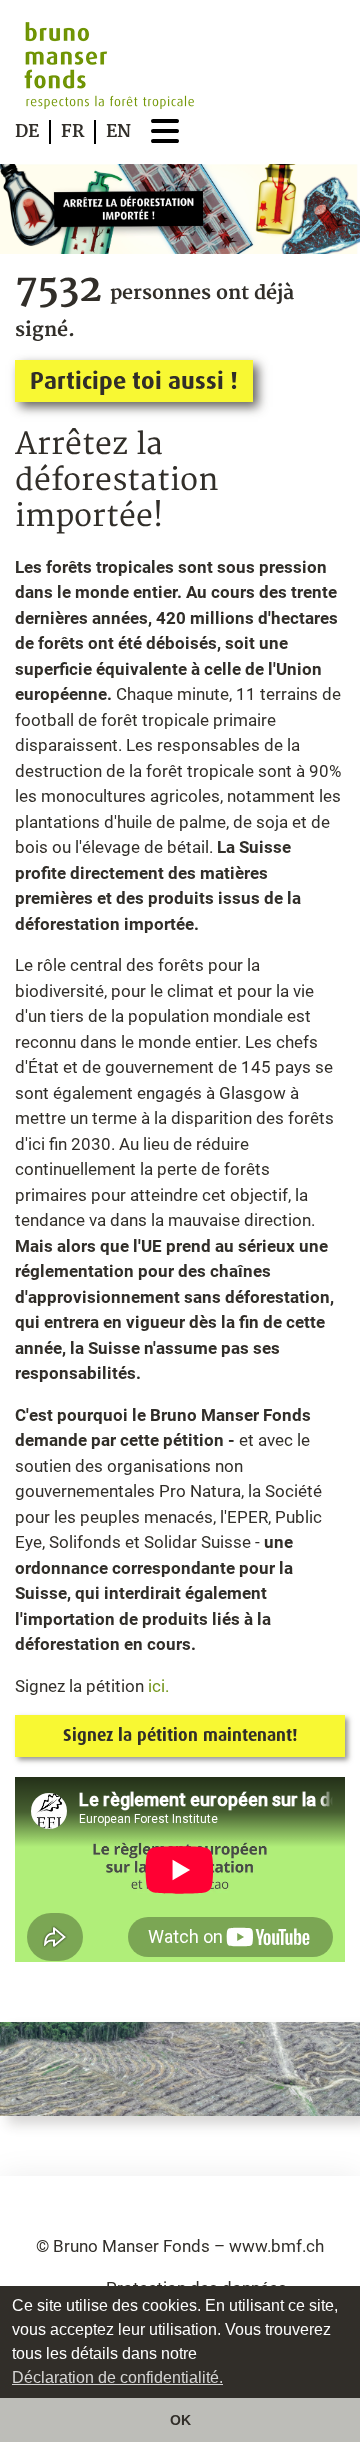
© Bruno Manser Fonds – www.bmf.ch (180, 2246)
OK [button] (180, 2420)
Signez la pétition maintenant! (180, 1735)
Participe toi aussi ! (134, 381)
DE (27, 131)
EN (118, 131)
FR (72, 131)
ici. (156, 1686)
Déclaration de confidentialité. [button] (117, 2377)
